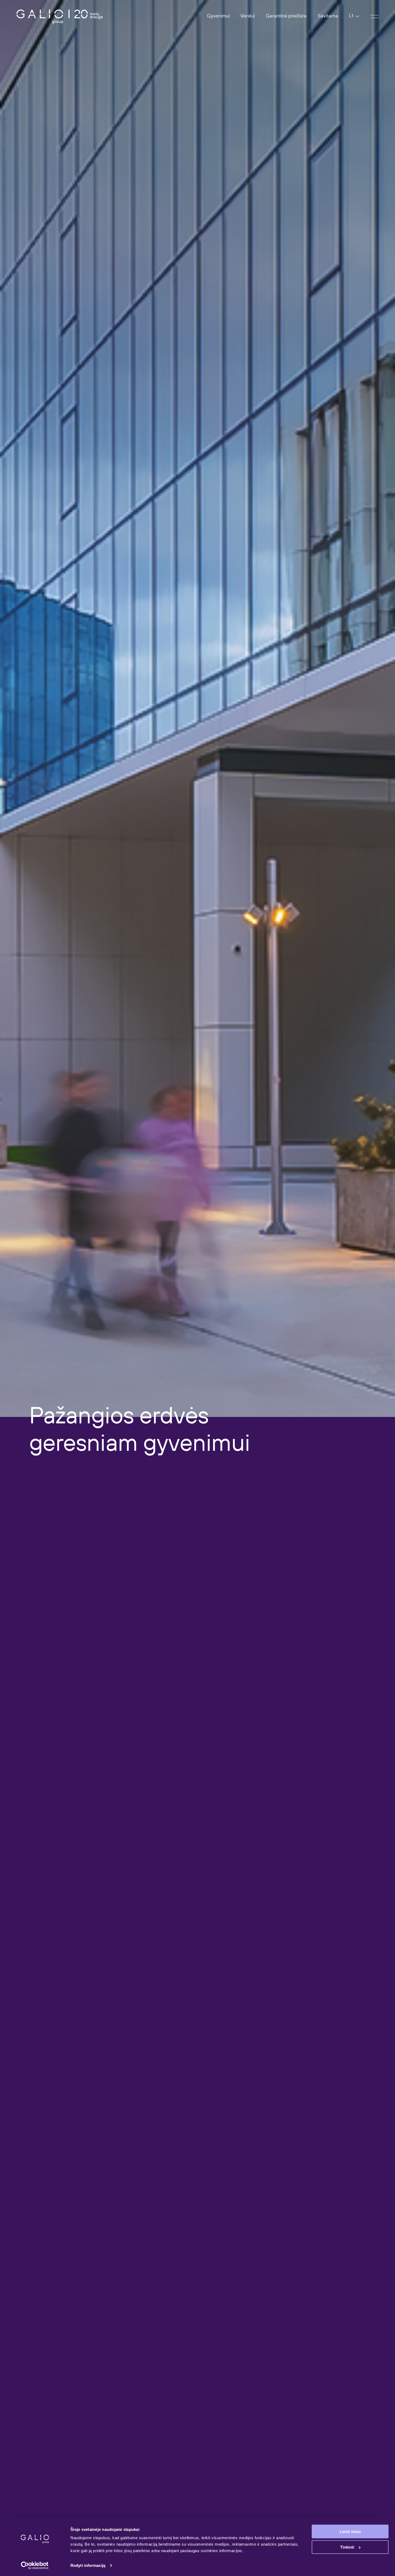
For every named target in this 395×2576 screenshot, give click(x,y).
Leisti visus (350, 2532)
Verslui (248, 16)
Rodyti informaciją (88, 2565)
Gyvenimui (218, 16)
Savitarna (328, 16)
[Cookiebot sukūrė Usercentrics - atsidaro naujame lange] (35, 2566)
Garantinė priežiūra (286, 16)
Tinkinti (347, 2547)
